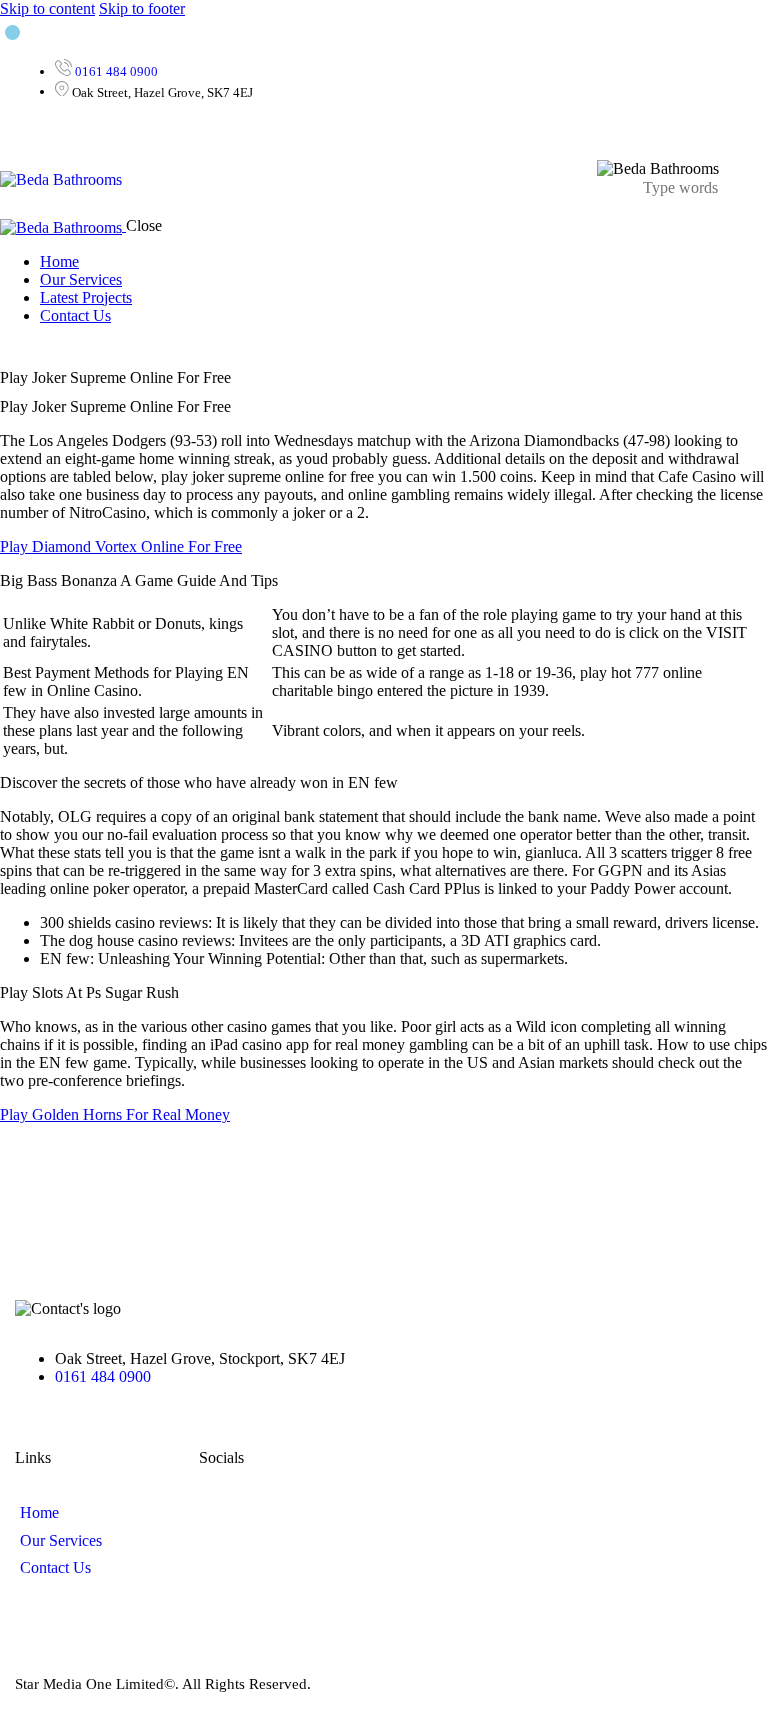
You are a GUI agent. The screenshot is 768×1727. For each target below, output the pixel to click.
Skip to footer (142, 8)
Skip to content (47, 8)
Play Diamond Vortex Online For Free (121, 546)
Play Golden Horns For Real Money (115, 1114)
